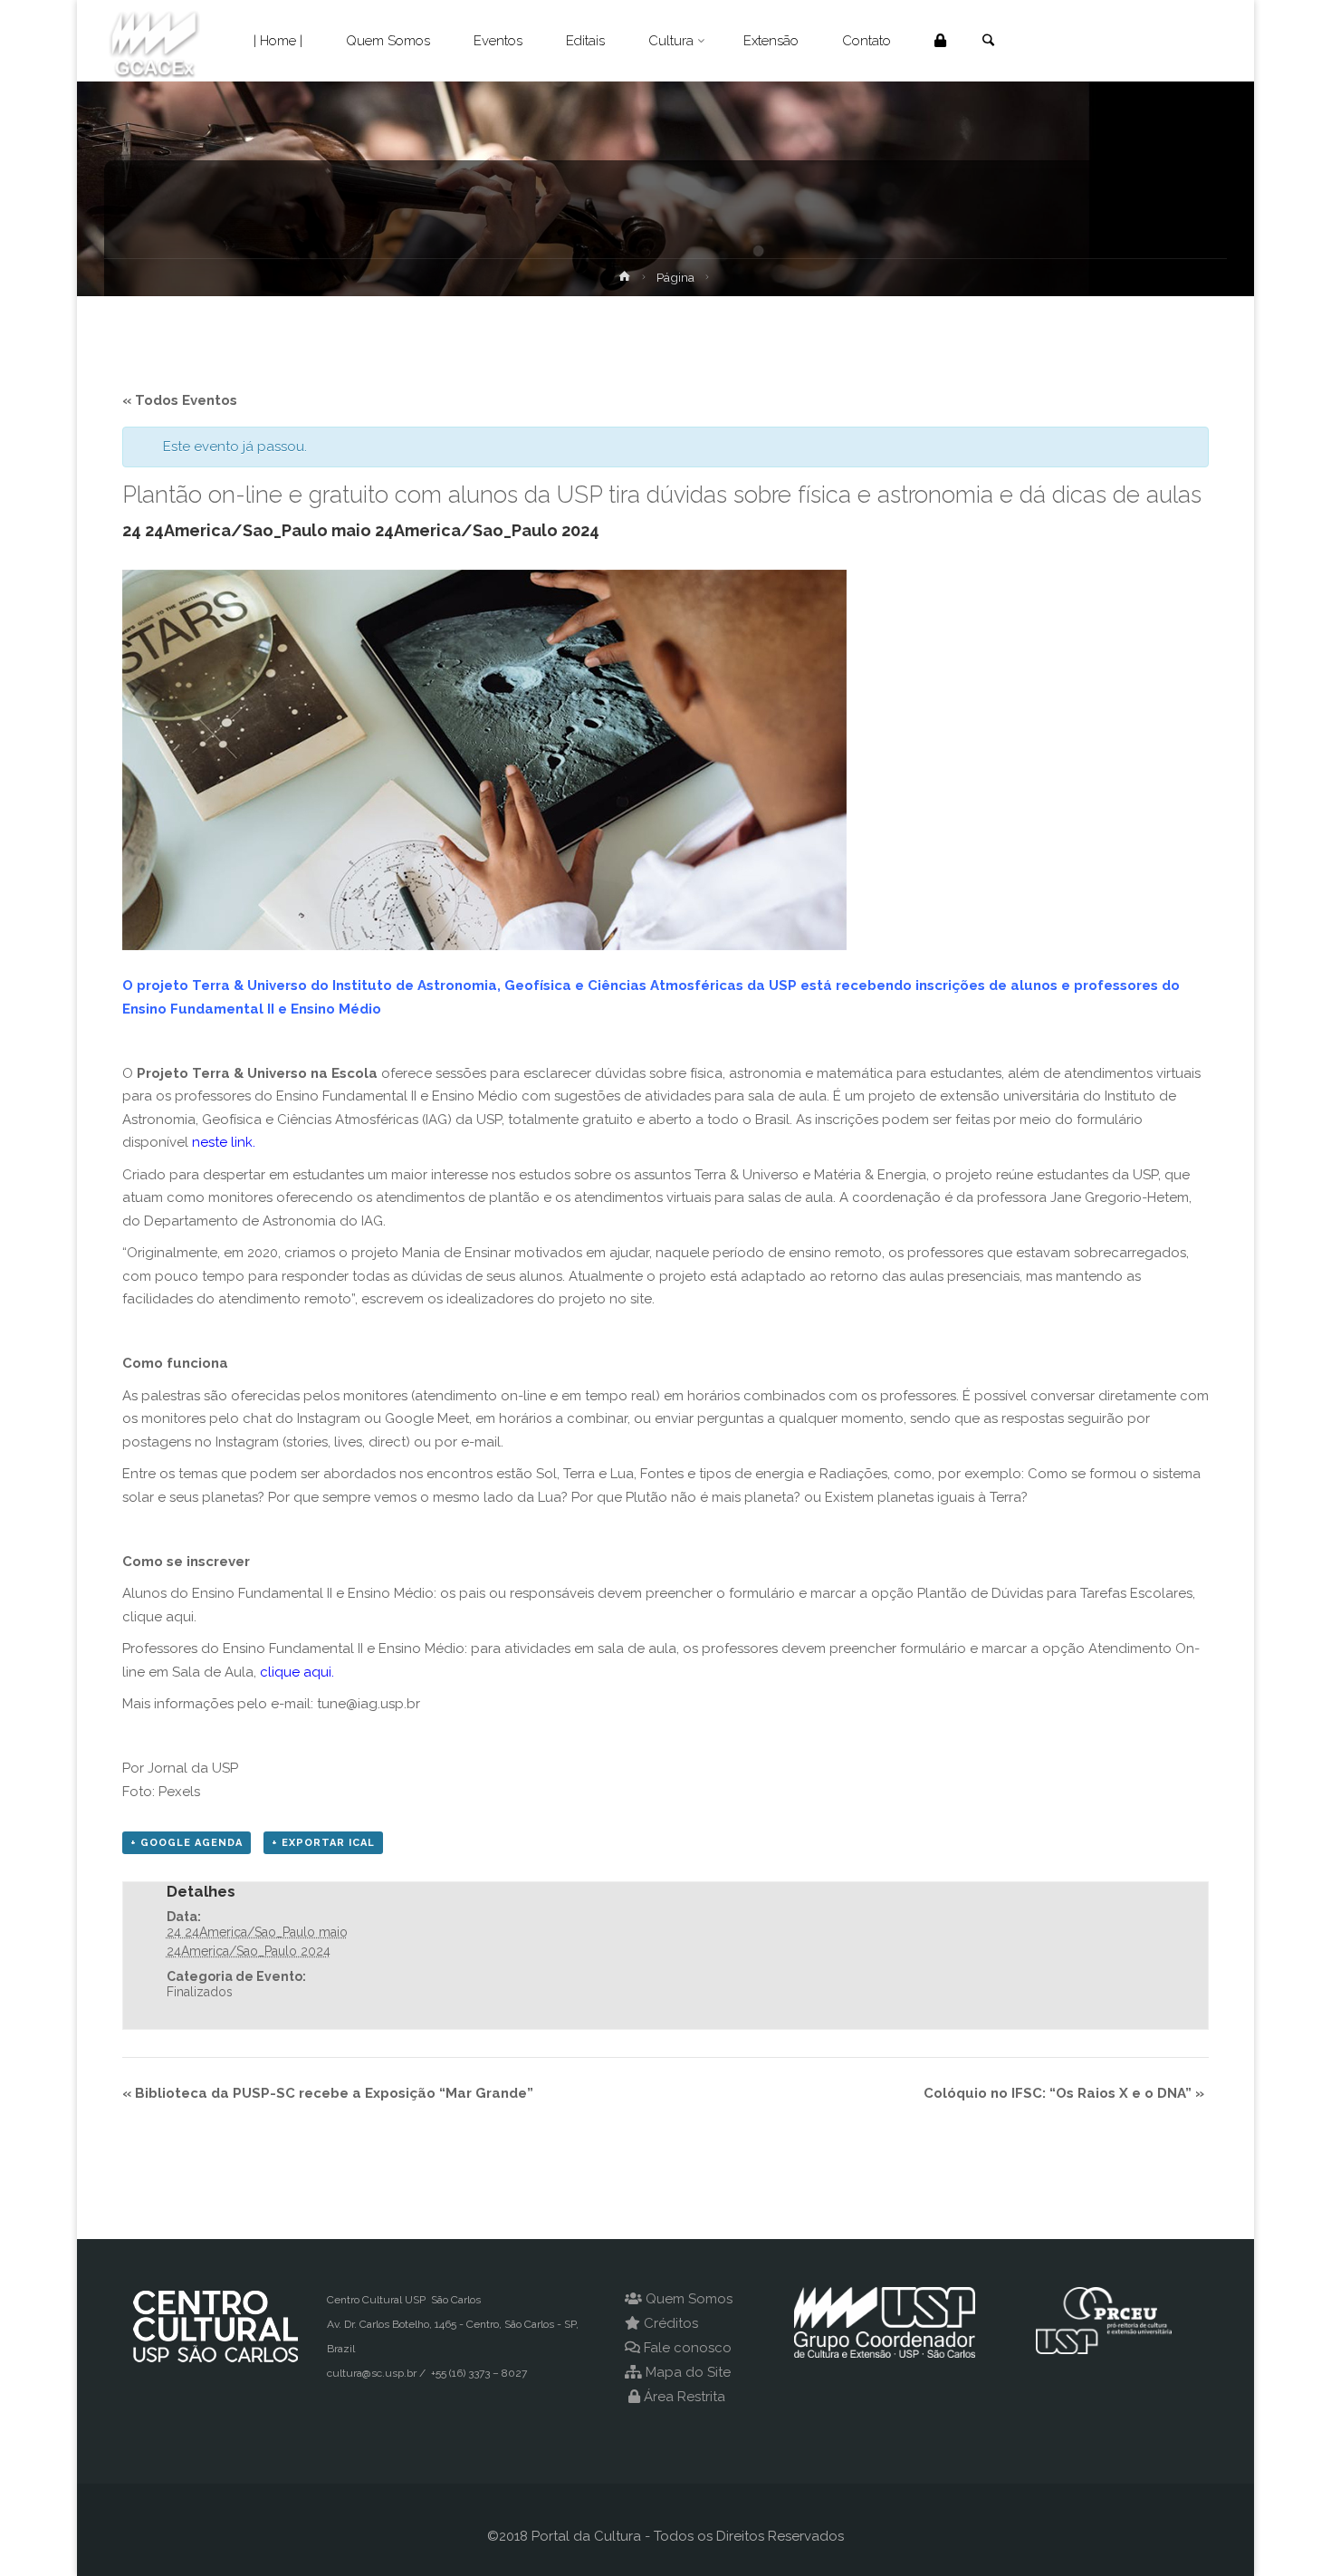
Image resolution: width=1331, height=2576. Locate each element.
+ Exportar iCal (323, 1843)
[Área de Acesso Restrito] (940, 41)
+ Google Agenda (187, 1843)
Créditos (671, 2323)
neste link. (222, 1142)
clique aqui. (297, 1672)
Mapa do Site (688, 2372)
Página (675, 277)
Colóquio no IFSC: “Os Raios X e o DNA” (1064, 2093)
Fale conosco (688, 2348)
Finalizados (200, 1992)
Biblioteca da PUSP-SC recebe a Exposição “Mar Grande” (328, 2093)
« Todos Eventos (180, 400)
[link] (988, 42)
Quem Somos (689, 2299)
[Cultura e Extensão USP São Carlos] (154, 41)
